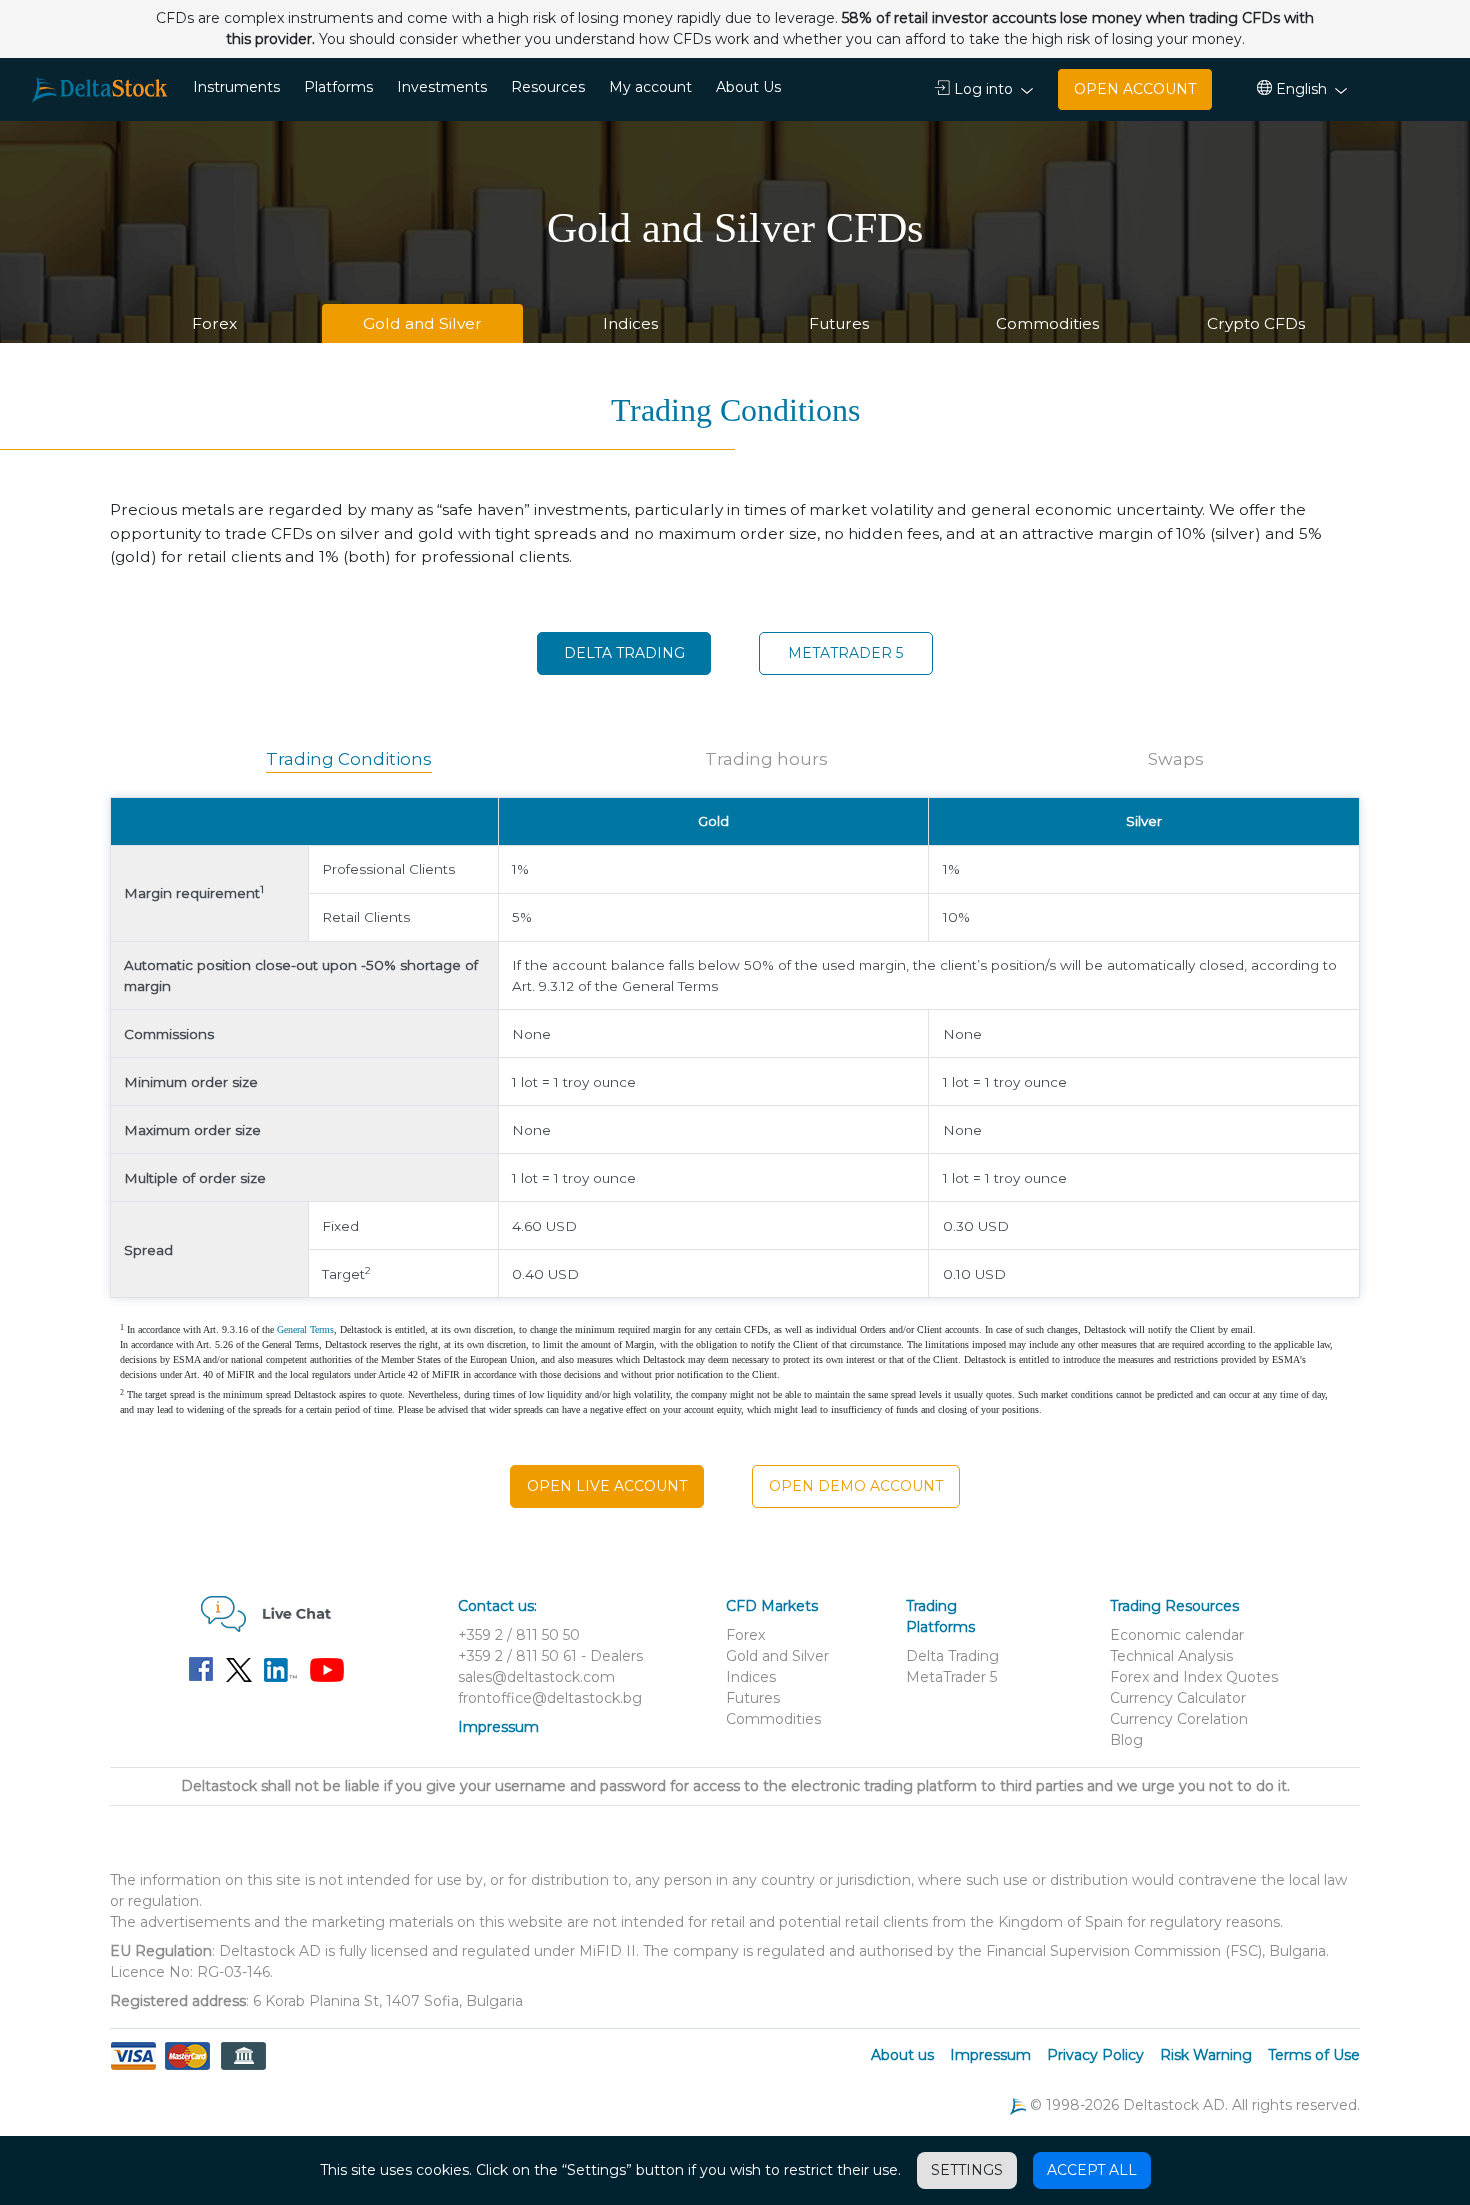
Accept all (1092, 2170)
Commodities (1047, 323)
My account (650, 87)
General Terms (305, 1329)
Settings (967, 2170)
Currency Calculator (1178, 1698)
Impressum (498, 1727)
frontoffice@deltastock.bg (550, 1698)
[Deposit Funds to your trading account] (187, 2068)
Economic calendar (1177, 1635)
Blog (1126, 1740)
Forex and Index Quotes (1194, 1677)
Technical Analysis (1171, 1656)
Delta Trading (624, 653)
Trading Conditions (349, 759)
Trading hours (766, 759)
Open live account (607, 1486)
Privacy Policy (1095, 2055)
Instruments (236, 87)
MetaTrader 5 (845, 653)
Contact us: (497, 1606)
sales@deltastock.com (536, 1677)
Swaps (1176, 759)
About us (902, 2055)
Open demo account (856, 1486)
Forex (214, 323)
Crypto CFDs (1256, 323)
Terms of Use (1314, 2055)
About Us (748, 87)
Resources (548, 87)
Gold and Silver (422, 323)
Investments (442, 87)
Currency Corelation (1179, 1719)
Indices (630, 323)
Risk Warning (1206, 2055)
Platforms (338, 87)
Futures (839, 323)
